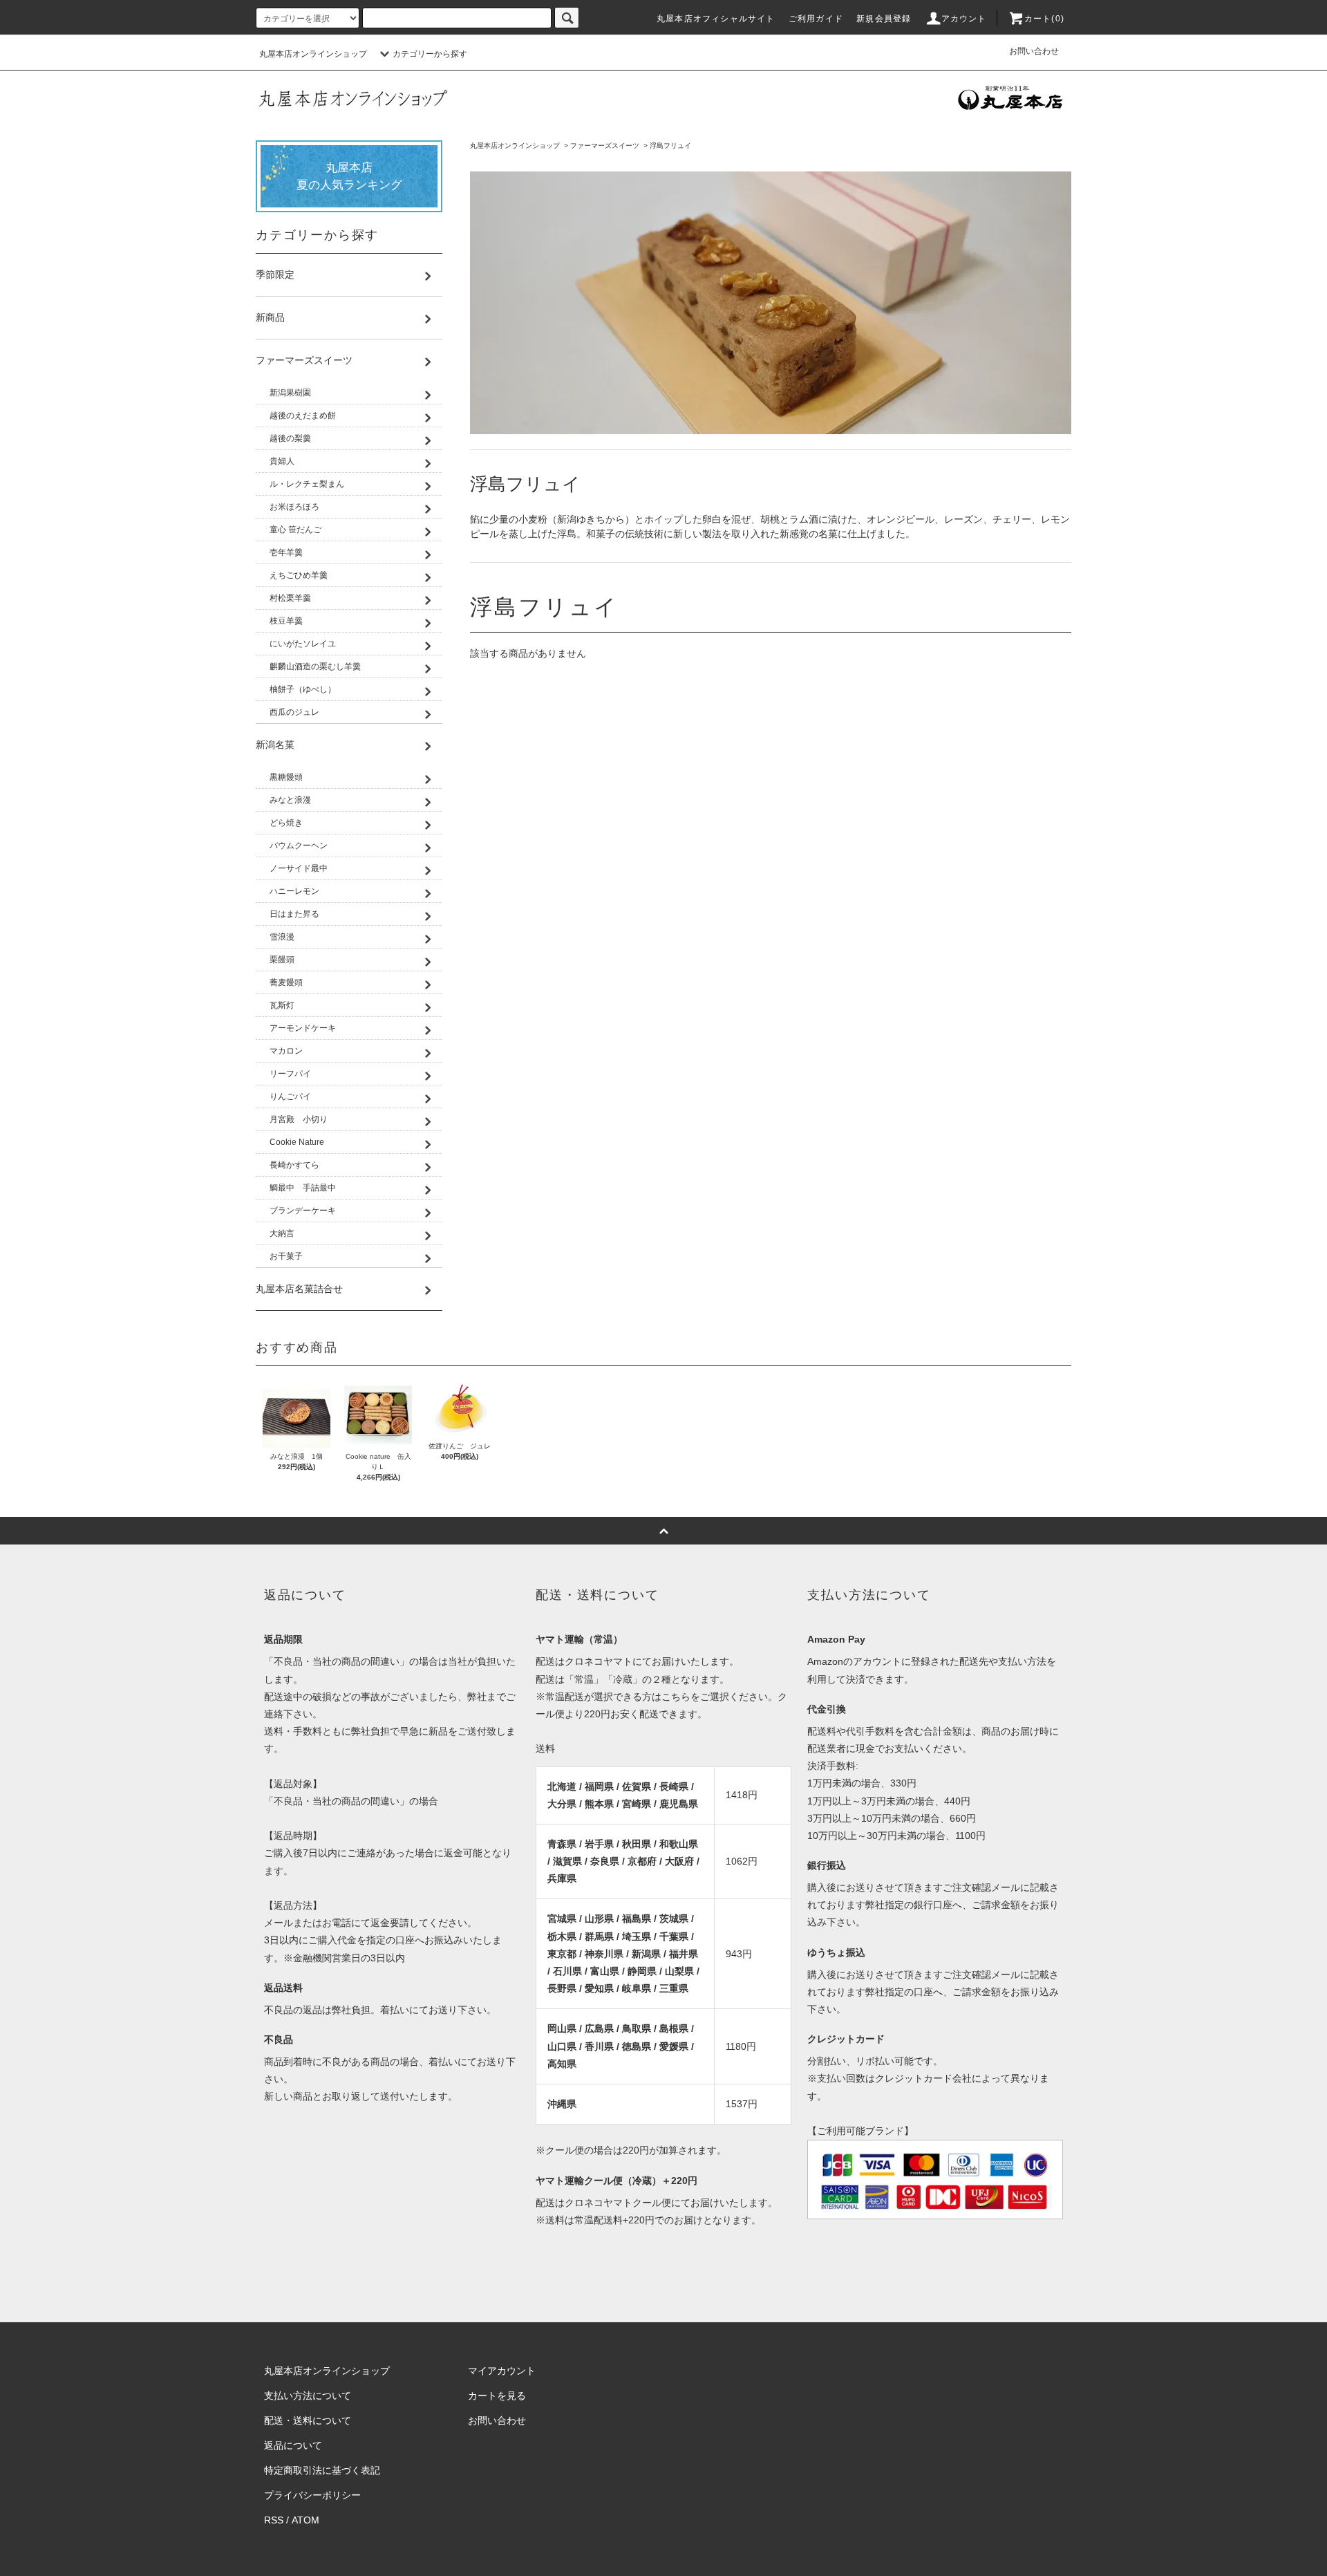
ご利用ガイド (816, 19)
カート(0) (1044, 19)
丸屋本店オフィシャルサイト (716, 19)
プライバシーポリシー (312, 2495)
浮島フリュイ (670, 146)
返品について (293, 2445)
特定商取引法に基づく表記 (322, 2470)
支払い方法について (308, 2396)
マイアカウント (502, 2371)
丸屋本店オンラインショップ (313, 54)
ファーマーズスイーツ (605, 146)
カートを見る (497, 2396)
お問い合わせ (1034, 51)
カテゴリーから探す (430, 54)
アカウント (964, 19)
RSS (274, 2520)
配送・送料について (308, 2420)
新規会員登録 (884, 19)
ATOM (305, 2520)
